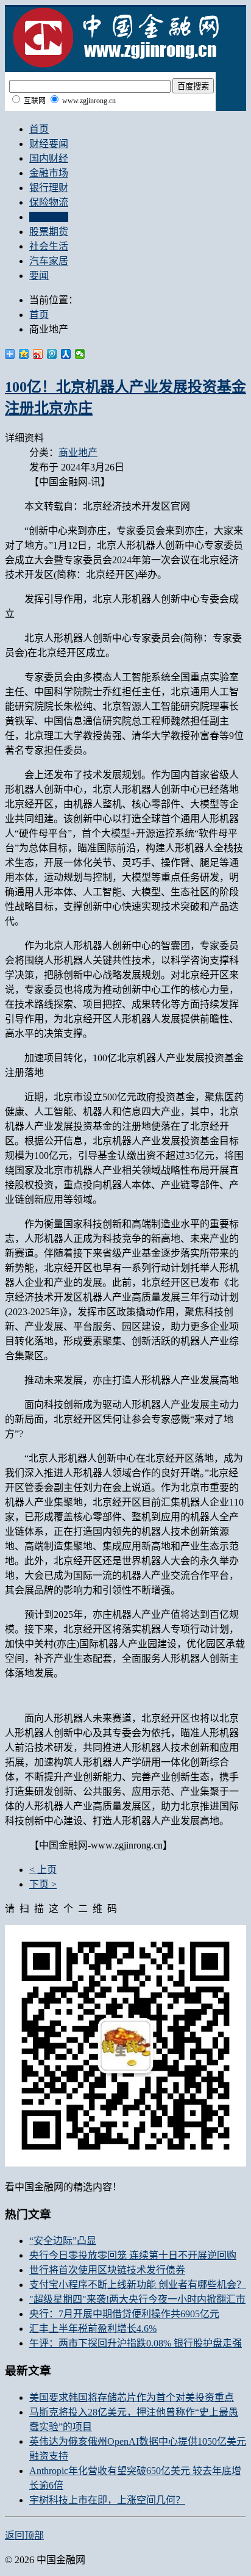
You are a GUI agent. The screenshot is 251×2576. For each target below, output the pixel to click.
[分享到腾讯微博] (52, 354)
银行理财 (49, 188)
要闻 (39, 276)
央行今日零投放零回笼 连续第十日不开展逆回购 (133, 2255)
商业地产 (49, 217)
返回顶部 (24, 2535)
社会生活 (49, 246)
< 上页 (43, 1870)
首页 (39, 129)
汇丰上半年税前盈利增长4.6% (93, 2329)
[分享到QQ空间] (24, 354)
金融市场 (49, 173)
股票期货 (49, 232)
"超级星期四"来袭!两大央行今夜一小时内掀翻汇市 (137, 2299)
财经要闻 (49, 144)
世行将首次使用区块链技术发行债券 (107, 2270)
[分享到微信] (80, 354)
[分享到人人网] (66, 354)
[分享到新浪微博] (38, 354)
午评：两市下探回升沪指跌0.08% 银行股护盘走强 (136, 2343)
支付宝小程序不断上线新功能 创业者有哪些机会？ (138, 2285)
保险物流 (49, 202)
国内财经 (49, 158)
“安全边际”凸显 (63, 2241)
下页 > (43, 1884)
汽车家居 (49, 261)
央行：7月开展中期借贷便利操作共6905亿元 (124, 2314)
